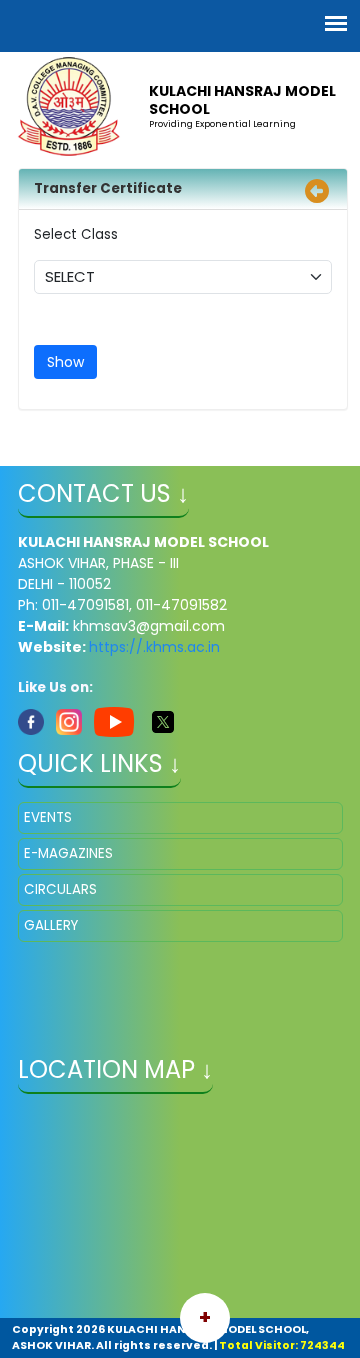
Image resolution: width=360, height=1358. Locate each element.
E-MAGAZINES (68, 853)
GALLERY (51, 925)
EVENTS (48, 817)
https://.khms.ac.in (154, 647)
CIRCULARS (60, 889)
